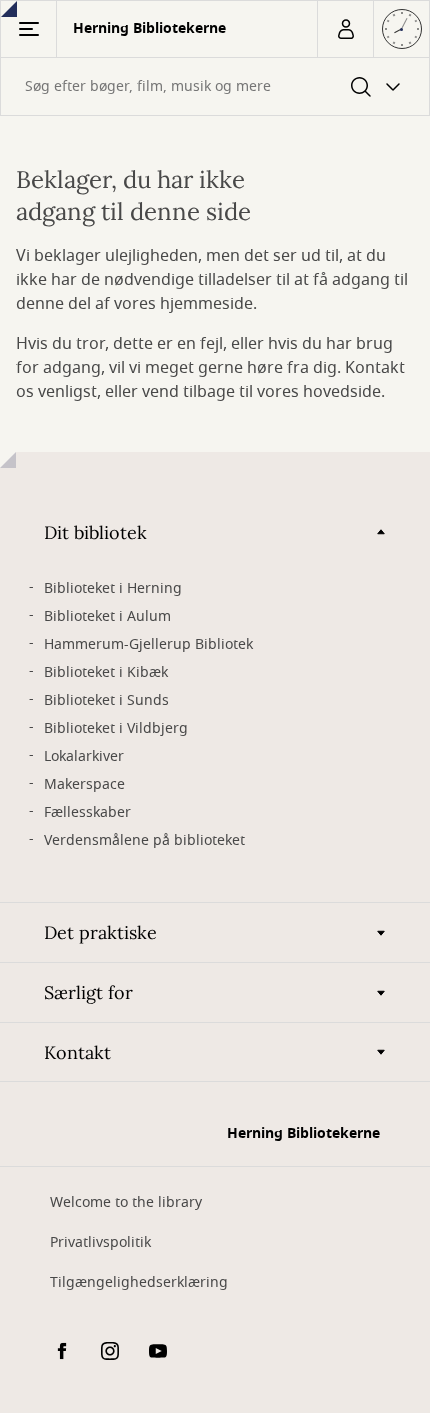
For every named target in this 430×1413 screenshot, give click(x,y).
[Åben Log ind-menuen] (345, 29)
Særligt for (88, 992)
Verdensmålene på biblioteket (144, 840)
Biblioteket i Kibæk (106, 672)
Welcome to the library (126, 1202)
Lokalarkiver (84, 756)
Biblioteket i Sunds (106, 700)
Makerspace (84, 784)
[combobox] (215, 86)
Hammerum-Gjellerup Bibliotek (148, 644)
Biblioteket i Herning (113, 588)
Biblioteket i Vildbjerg (116, 728)
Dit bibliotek (95, 532)
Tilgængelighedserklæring (139, 1282)
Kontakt (77, 1052)
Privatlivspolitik (100, 1242)
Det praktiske (100, 932)
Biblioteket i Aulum (107, 616)
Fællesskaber (87, 812)
